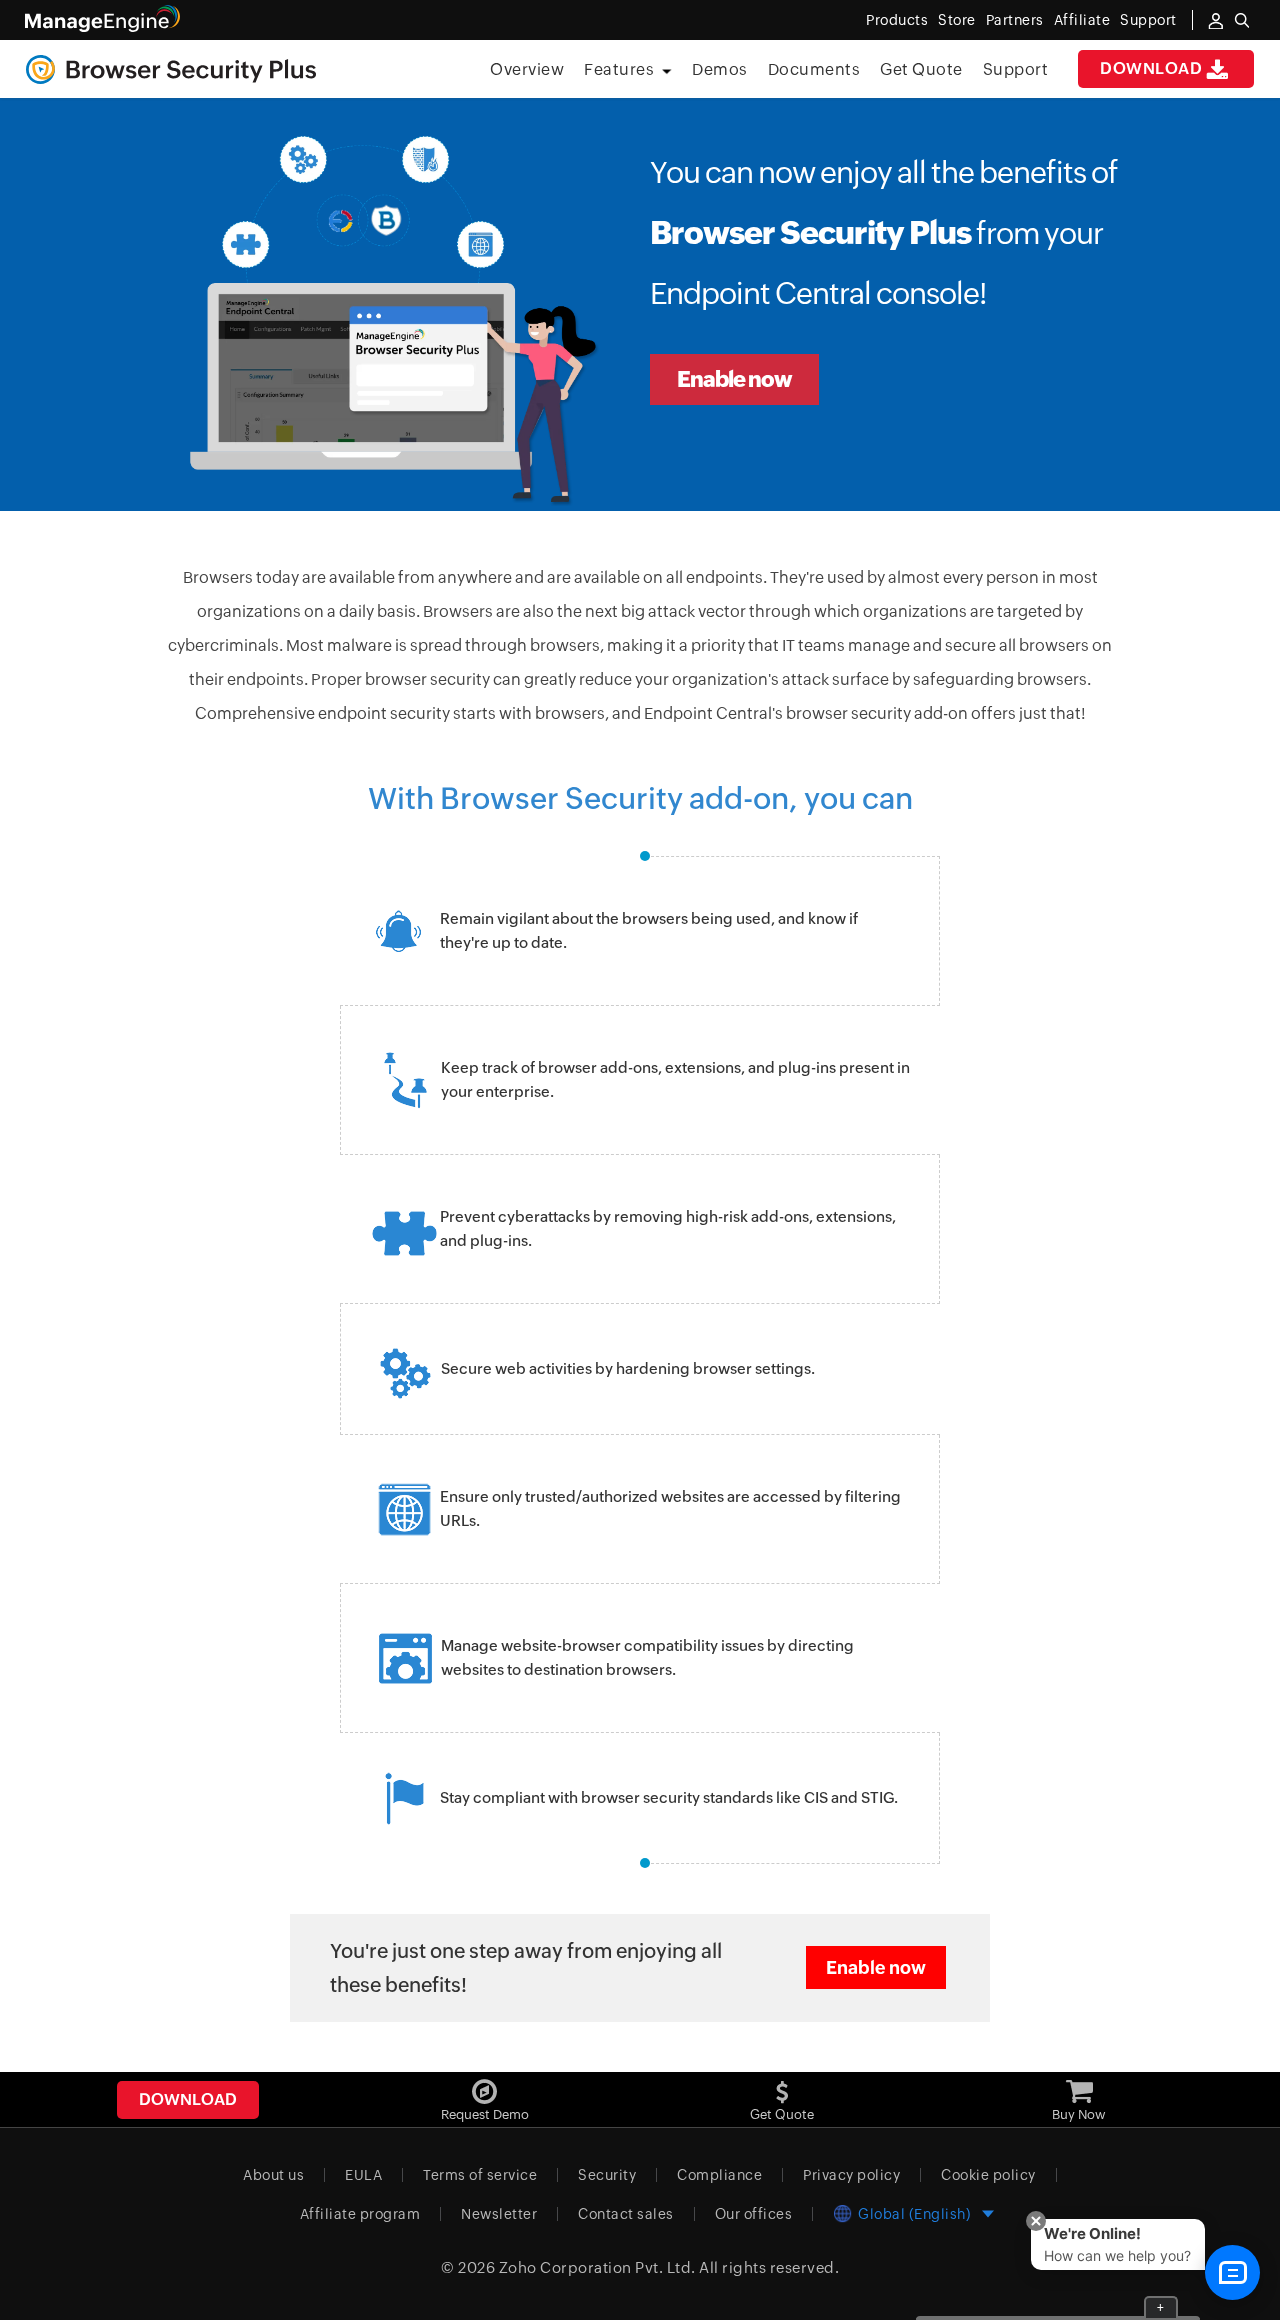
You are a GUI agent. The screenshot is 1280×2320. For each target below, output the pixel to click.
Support (1016, 69)
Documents (814, 69)
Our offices (754, 2214)
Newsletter (499, 2214)
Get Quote (921, 69)
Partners (1015, 20)
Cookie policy (988, 2175)
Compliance (719, 2175)
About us (273, 2175)
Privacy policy (851, 2175)
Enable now (734, 379)
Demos (720, 69)
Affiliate (1082, 20)
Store (957, 20)
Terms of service (480, 2175)
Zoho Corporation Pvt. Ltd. (597, 2267)
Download (1151, 68)
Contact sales (626, 2214)
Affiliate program (360, 2214)
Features (619, 69)
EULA (363, 2175)
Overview (527, 69)
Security (607, 2175)
